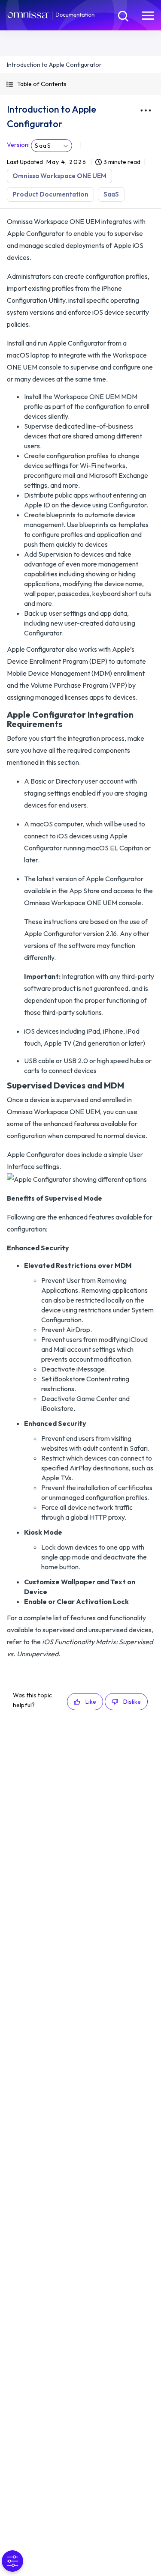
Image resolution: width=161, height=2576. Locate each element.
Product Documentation (50, 194)
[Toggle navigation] (148, 15)
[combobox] (52, 146)
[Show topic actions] (146, 110)
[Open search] (122, 15)
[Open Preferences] (12, 2561)
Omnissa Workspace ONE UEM (59, 176)
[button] (80, 84)
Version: (18, 145)
